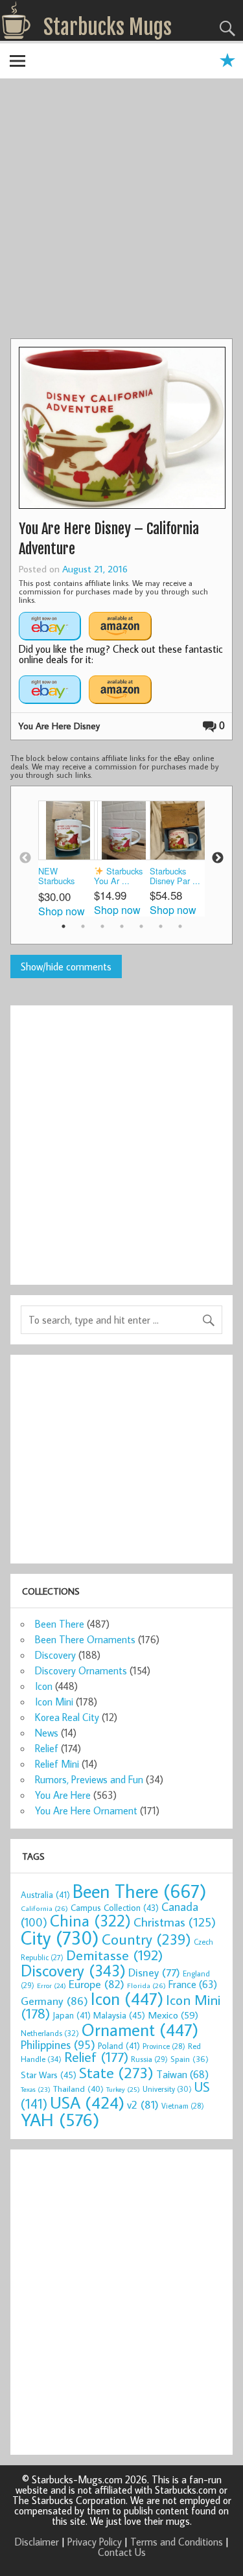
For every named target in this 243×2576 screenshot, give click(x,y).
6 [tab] (161, 926)
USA (87, 2102)
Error (52, 1985)
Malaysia (119, 2015)
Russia (149, 2059)
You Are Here (63, 1795)
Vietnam (183, 2106)
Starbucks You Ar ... (118, 876)
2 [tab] (83, 926)
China (90, 1920)
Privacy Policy (95, 2542)
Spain (190, 2059)
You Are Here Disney (59, 726)
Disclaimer (37, 2542)
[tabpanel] (66, 859)
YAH (60, 2119)
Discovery (55, 1655)
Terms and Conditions (177, 2542)
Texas (36, 2089)
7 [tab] (180, 926)
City (60, 1938)
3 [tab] (102, 926)
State (116, 2072)
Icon (44, 1686)
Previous (25, 858)
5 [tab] (141, 926)
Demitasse (115, 1955)
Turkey (123, 2089)
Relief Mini (57, 1764)
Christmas (175, 1922)
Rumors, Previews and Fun (89, 1779)
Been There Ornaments (85, 1639)
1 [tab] (64, 926)
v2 (143, 2104)
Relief (47, 1748)
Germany (54, 2001)
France (193, 1984)
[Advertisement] (121, 210)
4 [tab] (122, 926)
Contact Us (122, 2552)
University (167, 2089)
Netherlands (50, 2033)
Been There (60, 1624)
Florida (146, 1985)
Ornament (140, 2030)
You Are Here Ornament (86, 1810)
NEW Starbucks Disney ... (56, 877)
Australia (45, 1895)
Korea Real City (67, 1717)
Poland (119, 2046)
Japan (72, 2015)
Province (164, 2046)
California (44, 1908)
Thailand (78, 2089)
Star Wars (49, 2075)
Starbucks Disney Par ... (175, 876)
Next (218, 858)
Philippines (58, 2044)
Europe (97, 1984)
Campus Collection (115, 1908)
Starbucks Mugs (108, 27)
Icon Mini (54, 1702)
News (47, 1733)
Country (146, 1939)
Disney (154, 1972)
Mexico (173, 2015)
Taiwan (182, 2074)
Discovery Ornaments (81, 1670)
